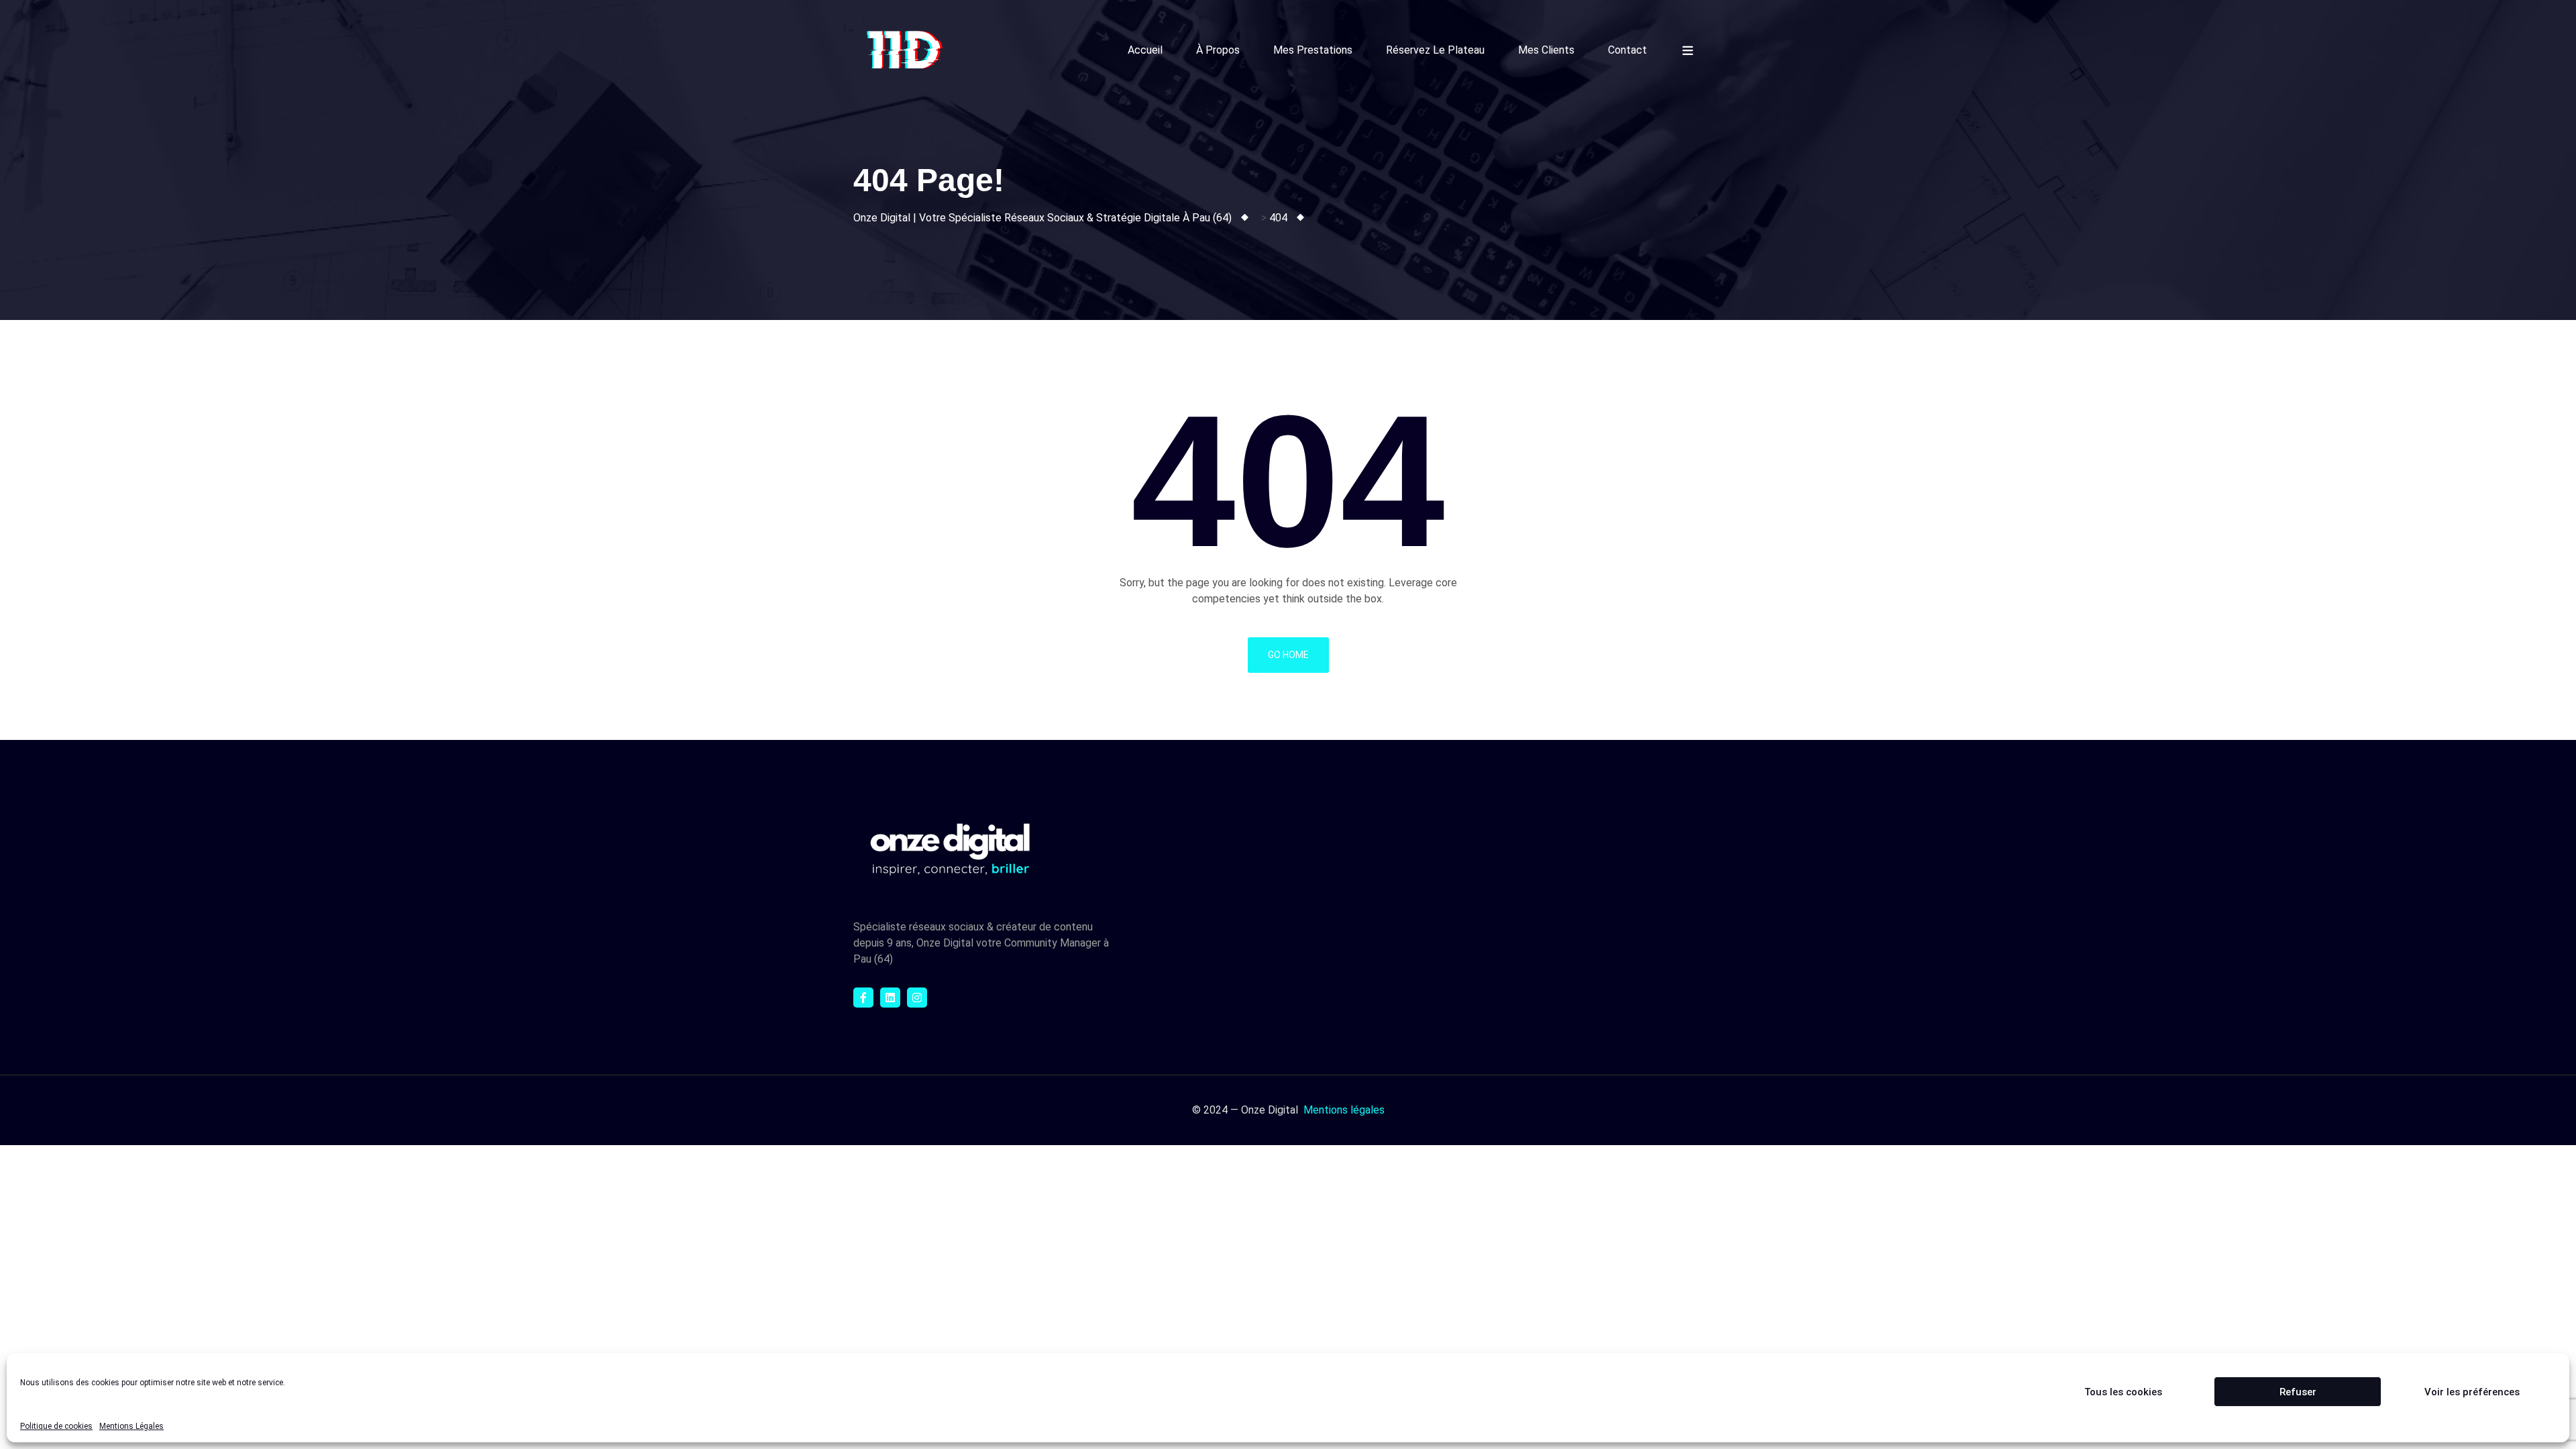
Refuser (2298, 1392)
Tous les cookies (2123, 1392)
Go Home (1288, 655)
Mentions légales (1344, 1110)
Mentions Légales (131, 1426)
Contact (1627, 50)
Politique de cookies (56, 1426)
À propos (1218, 50)
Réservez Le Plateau (1435, 50)
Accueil (1145, 50)
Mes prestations (1313, 50)
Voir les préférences (2472, 1392)
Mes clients (1546, 50)
